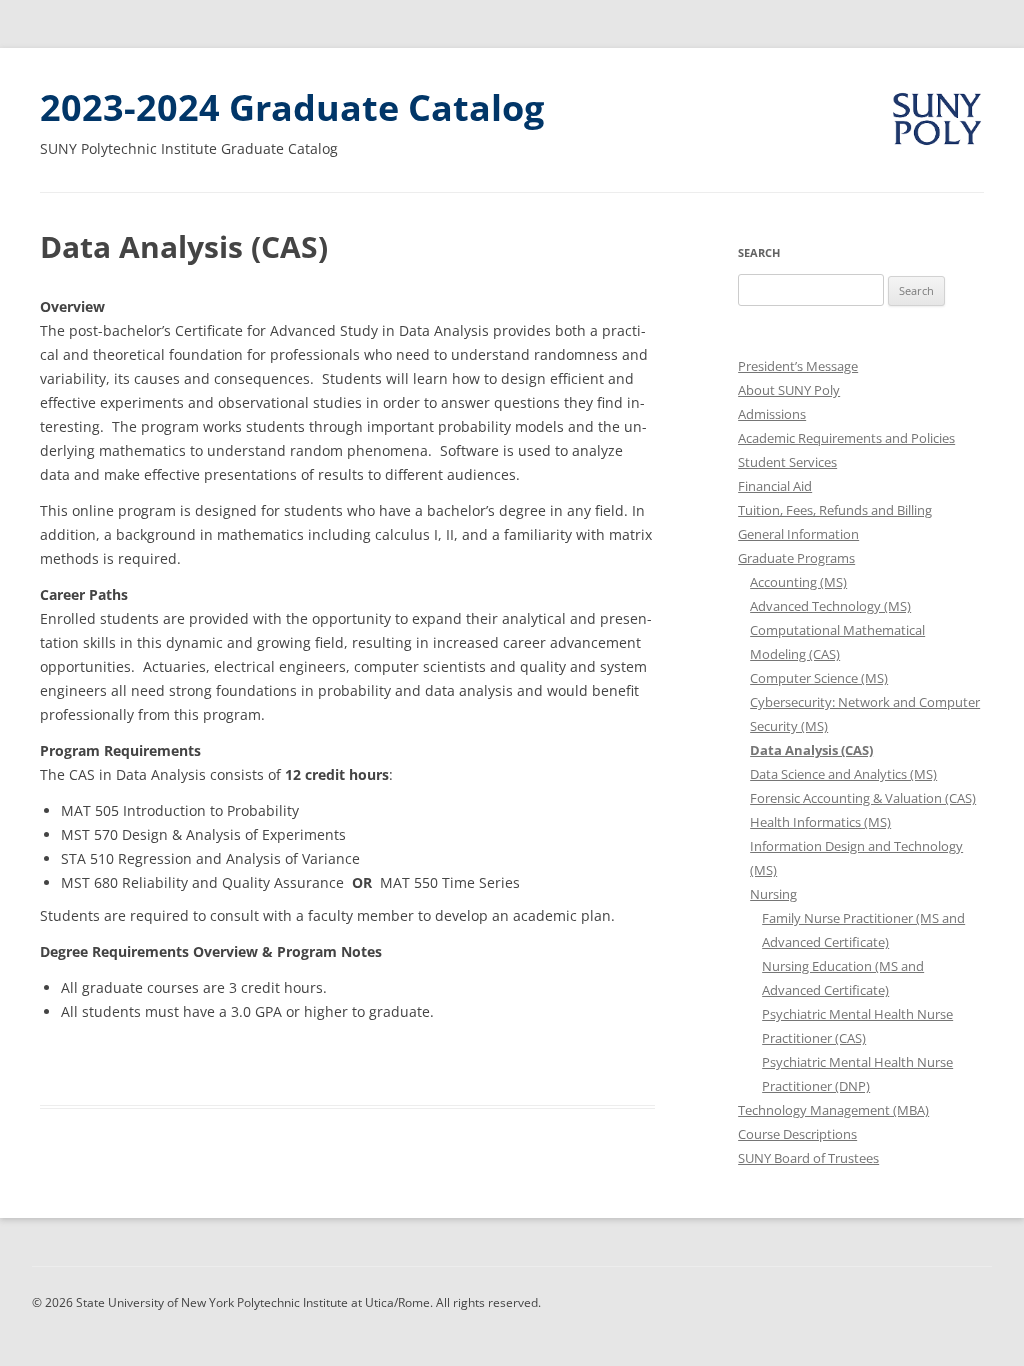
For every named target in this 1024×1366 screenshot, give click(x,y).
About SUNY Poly (789, 390)
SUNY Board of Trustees (808, 1158)
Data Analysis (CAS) (811, 750)
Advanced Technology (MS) (830, 606)
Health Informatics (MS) (820, 822)
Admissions (772, 414)
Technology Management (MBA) (833, 1110)
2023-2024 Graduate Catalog (292, 107)
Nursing (773, 894)
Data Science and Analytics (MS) (843, 774)
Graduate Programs (796, 558)
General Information (798, 534)
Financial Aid (775, 486)
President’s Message (798, 366)
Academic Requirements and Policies (846, 438)
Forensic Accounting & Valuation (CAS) (863, 798)
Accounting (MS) (798, 582)
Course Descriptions (797, 1134)
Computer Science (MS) (819, 678)
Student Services (787, 462)
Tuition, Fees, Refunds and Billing (835, 510)
